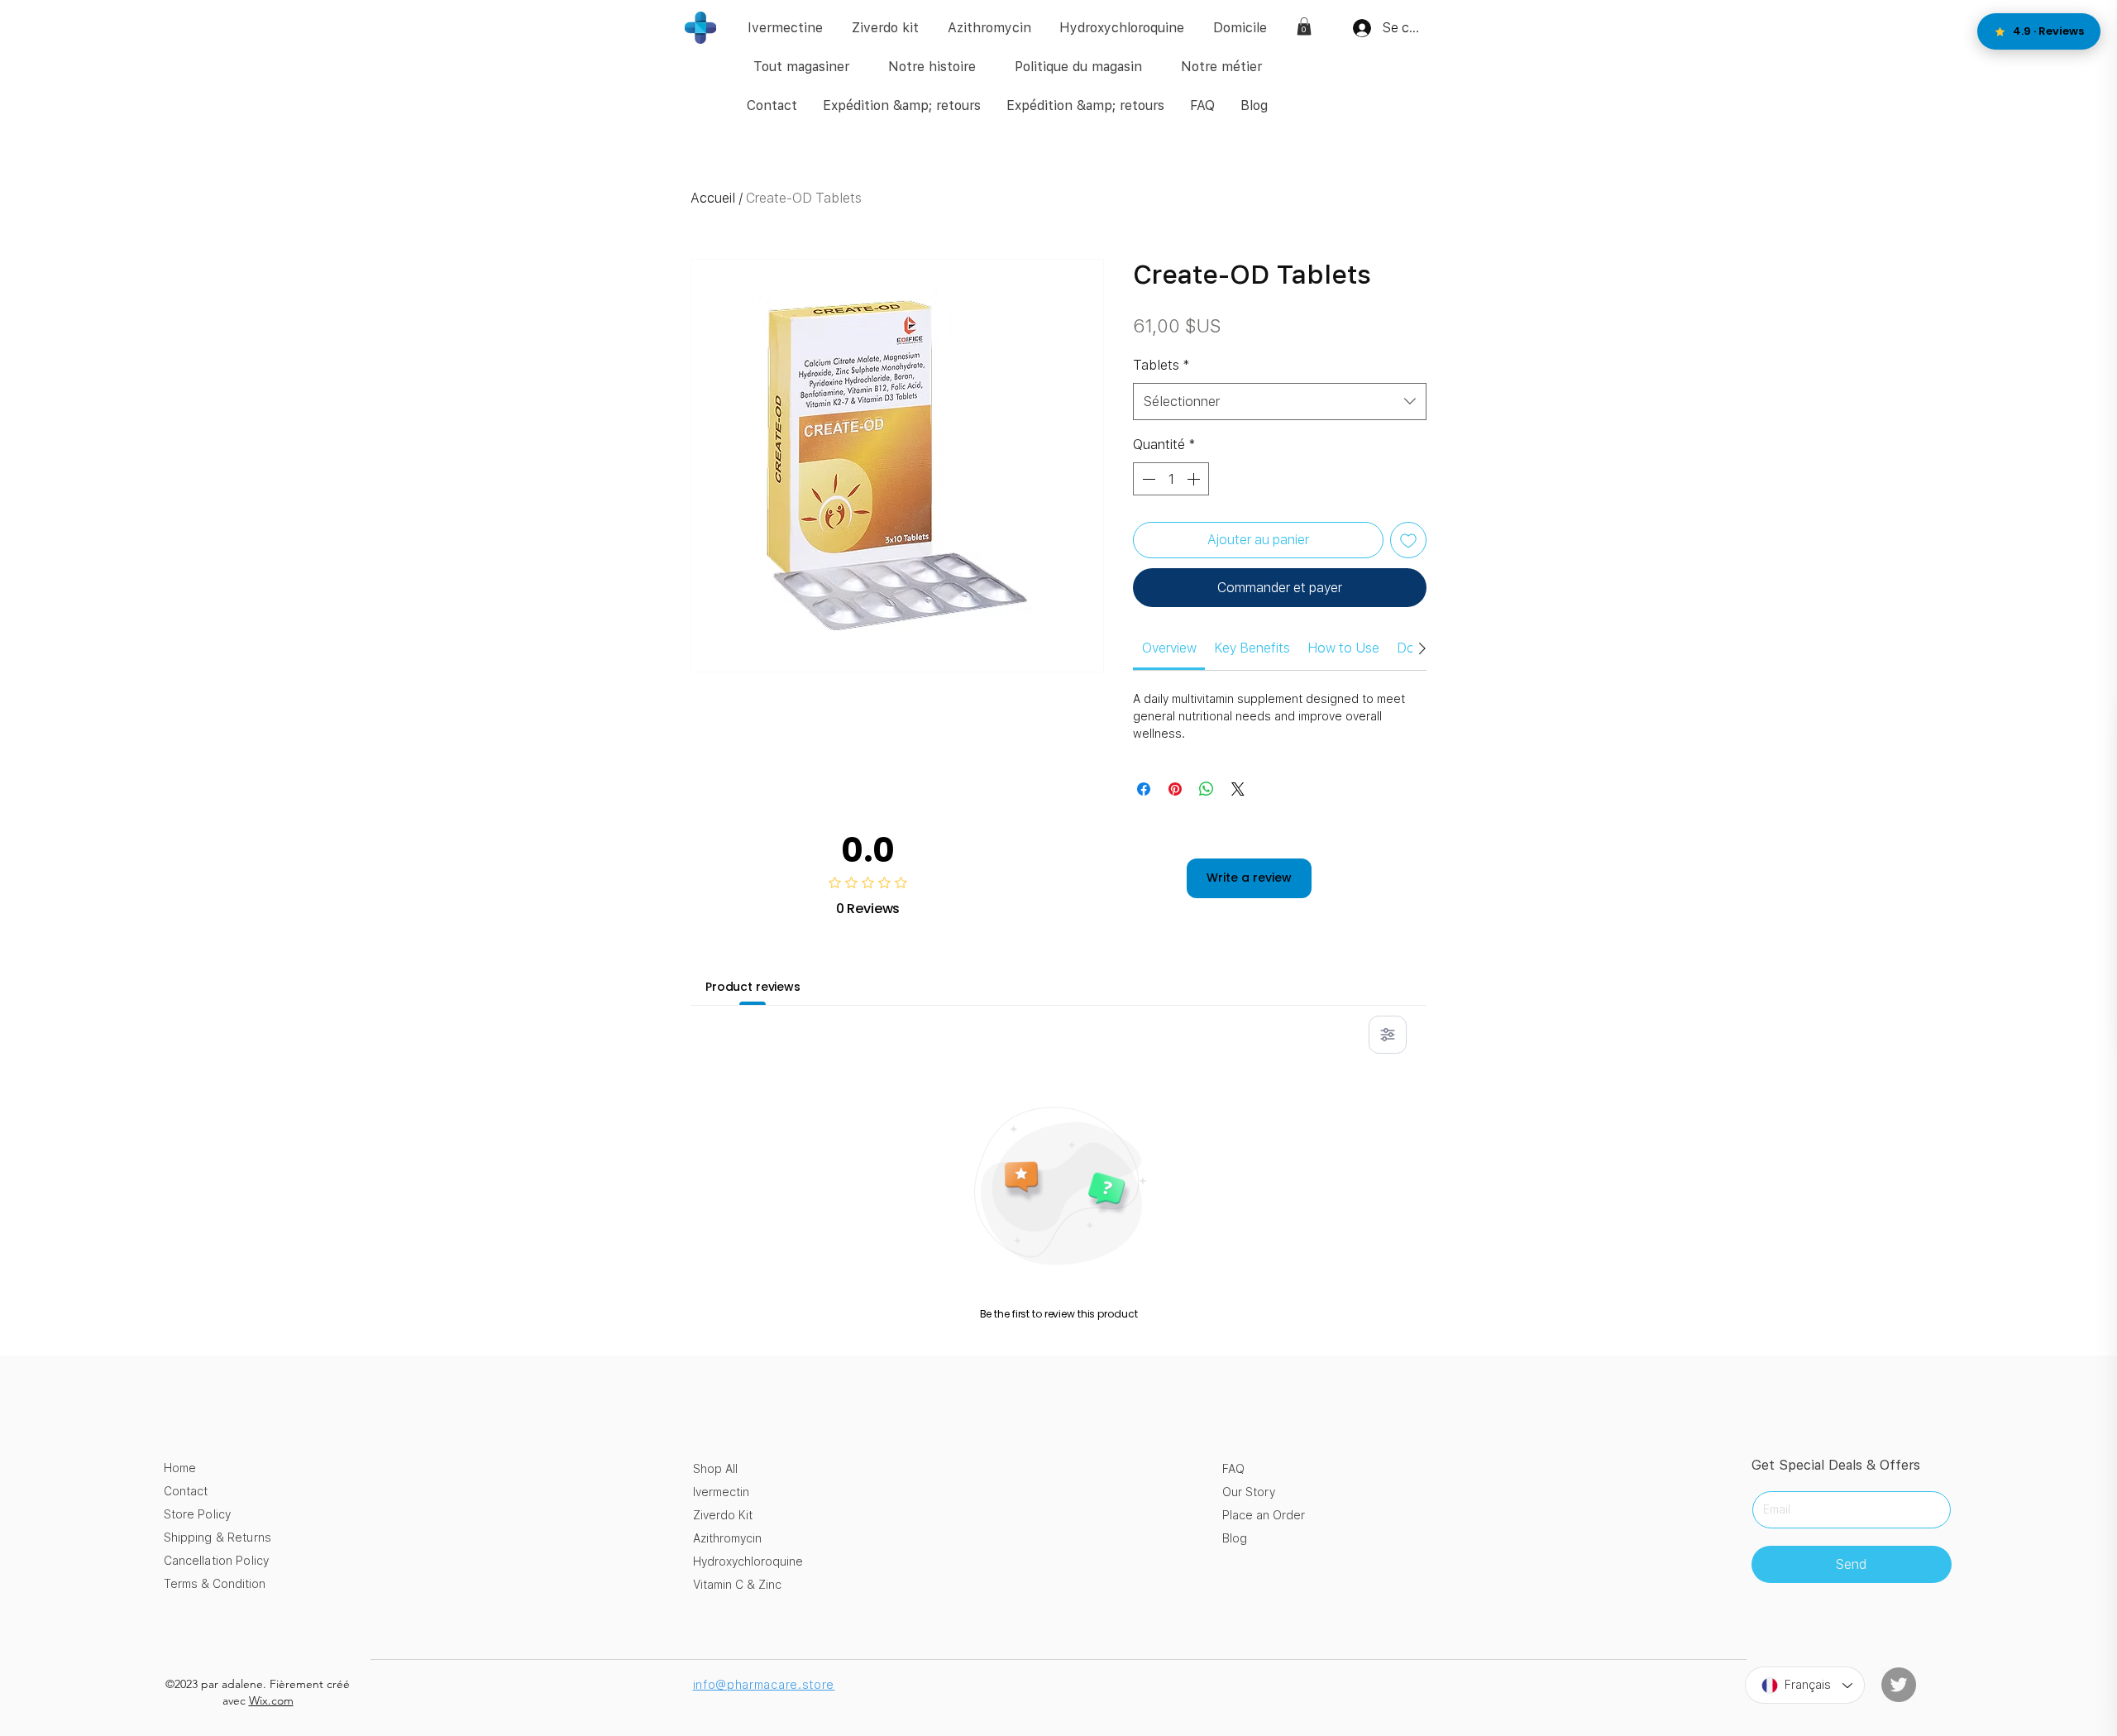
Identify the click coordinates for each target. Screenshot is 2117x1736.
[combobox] (1280, 402)
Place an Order (1264, 1515)
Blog (1235, 1538)
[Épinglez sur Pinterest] (1175, 789)
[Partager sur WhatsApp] (1207, 789)
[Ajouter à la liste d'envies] (1408, 540)
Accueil (713, 198)
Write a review (1249, 878)
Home (180, 1468)
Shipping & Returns (218, 1538)
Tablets (1161, 365)
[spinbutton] (1171, 479)
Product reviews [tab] (753, 987)
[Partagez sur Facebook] (1144, 789)
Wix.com (271, 1700)
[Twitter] (1899, 1685)
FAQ (1233, 1469)
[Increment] (1195, 479)
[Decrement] (1147, 479)
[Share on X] (1238, 789)
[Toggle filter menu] (1388, 1035)
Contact (186, 1491)
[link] (1304, 26)
